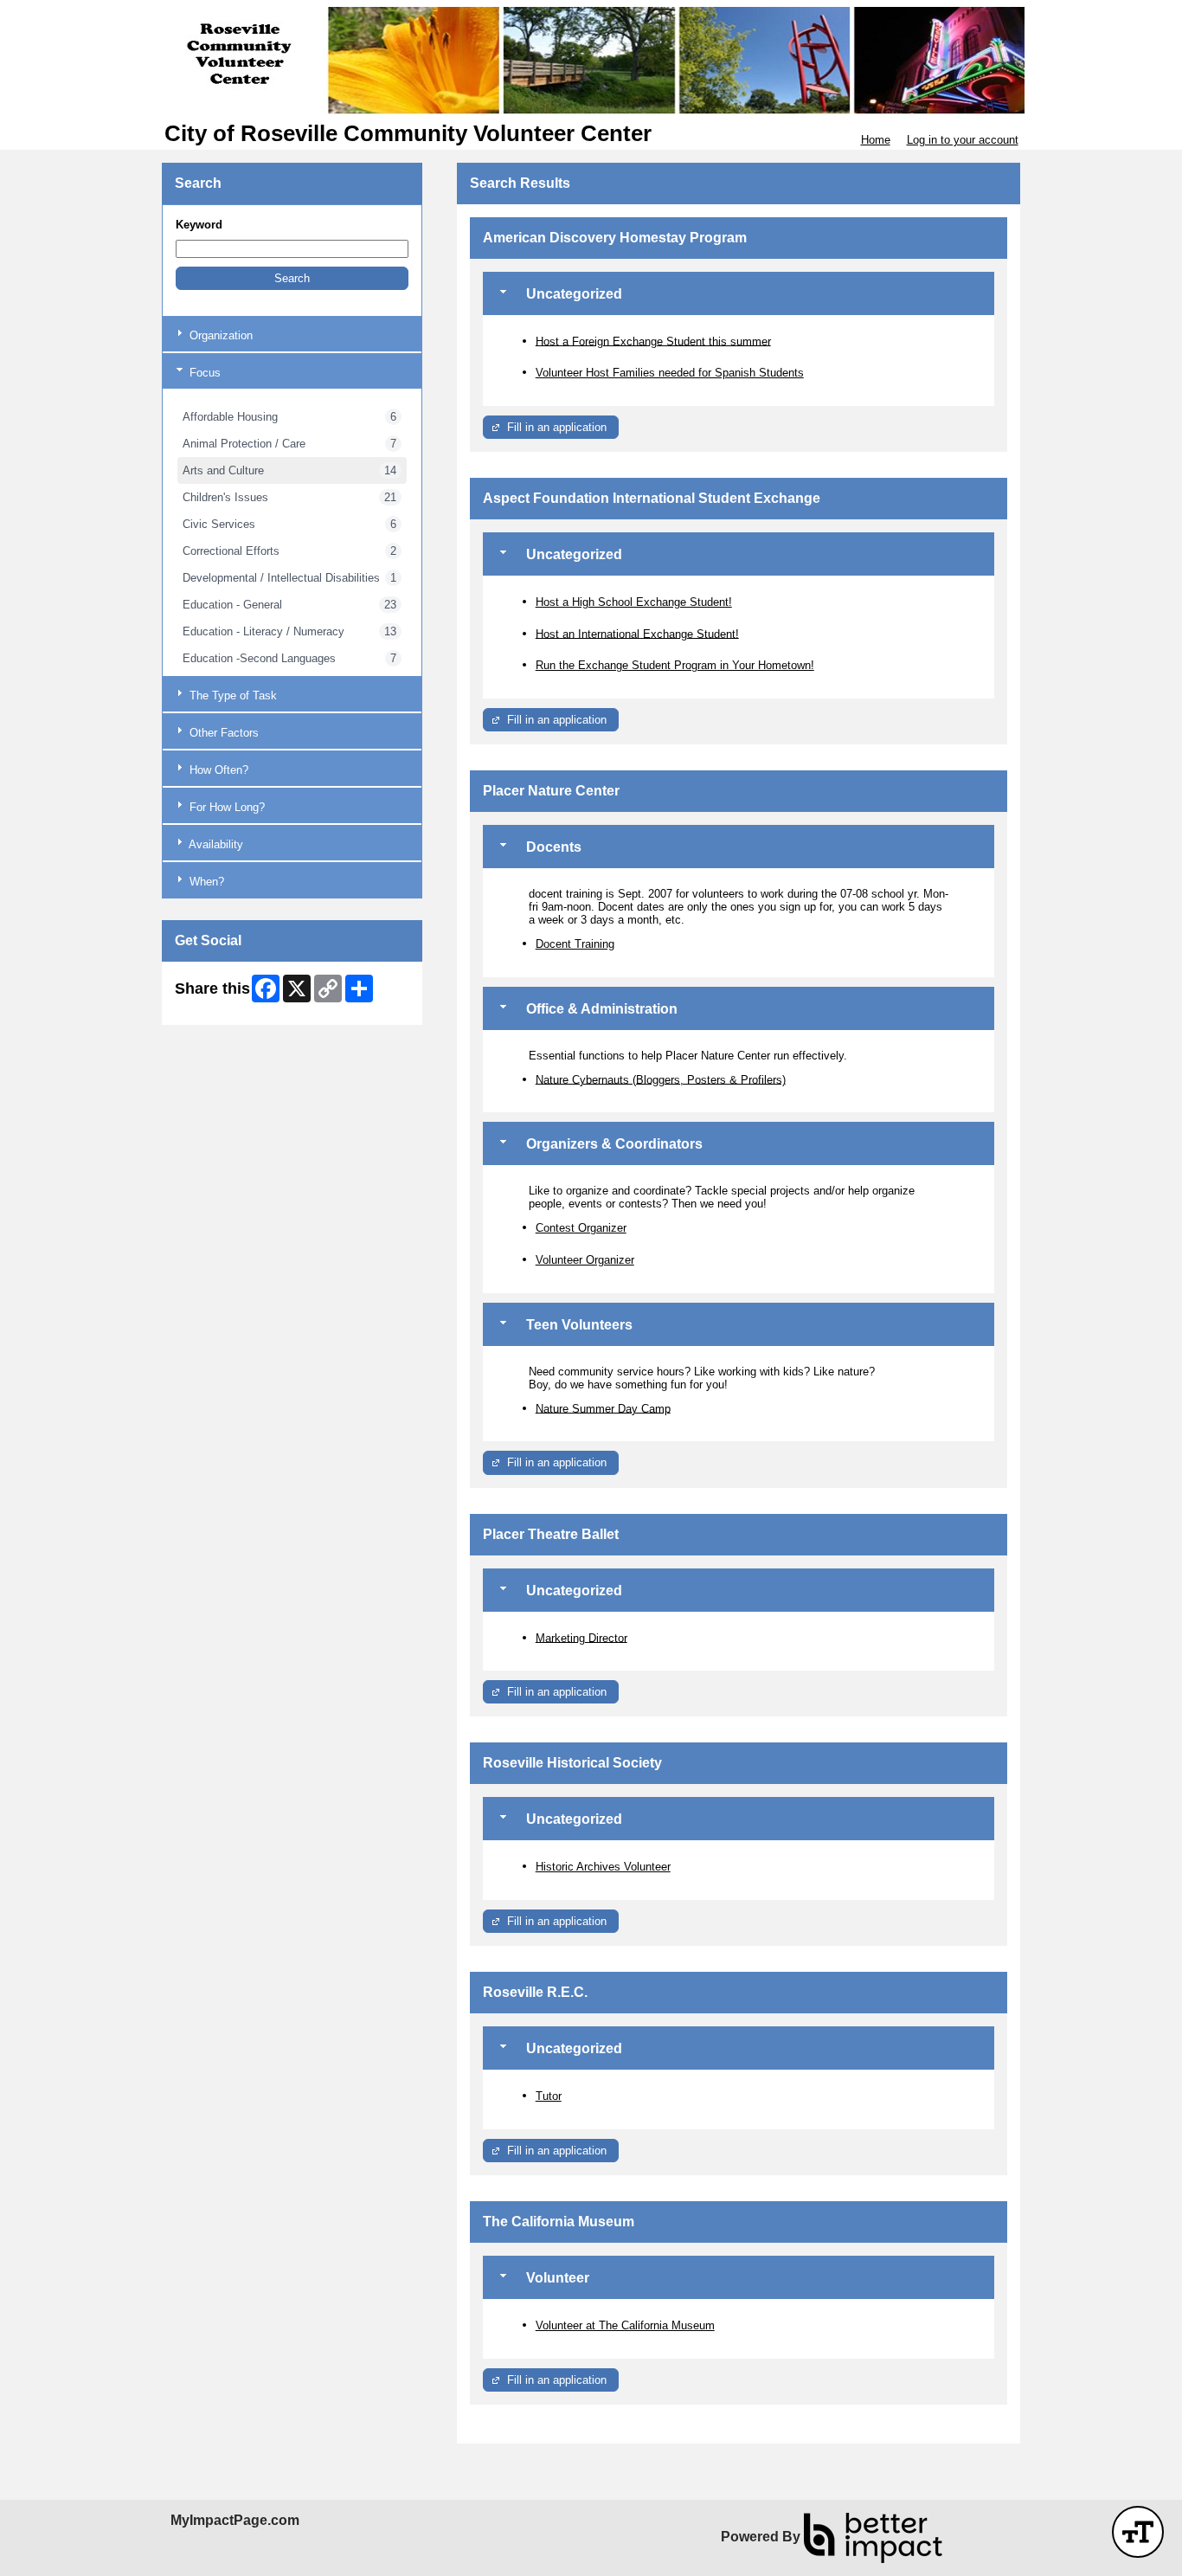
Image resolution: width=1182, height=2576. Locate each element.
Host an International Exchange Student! (637, 633)
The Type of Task (231, 696)
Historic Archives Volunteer (603, 1867)
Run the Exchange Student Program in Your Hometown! (675, 665)
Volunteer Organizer (585, 1260)
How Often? (217, 770)
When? (205, 882)
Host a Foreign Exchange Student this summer (653, 341)
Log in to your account (963, 140)
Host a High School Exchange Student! (634, 602)
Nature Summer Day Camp (603, 1408)
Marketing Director (581, 1637)
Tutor (549, 2096)
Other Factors (222, 733)
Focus (203, 373)
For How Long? (225, 807)
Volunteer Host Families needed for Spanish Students (670, 373)
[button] (292, 278)
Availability (215, 844)
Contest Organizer (581, 1228)
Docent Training (575, 944)
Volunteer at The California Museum (625, 2325)
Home (876, 140)
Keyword (199, 225)
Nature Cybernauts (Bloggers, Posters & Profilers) (661, 1079)
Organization (219, 335)
